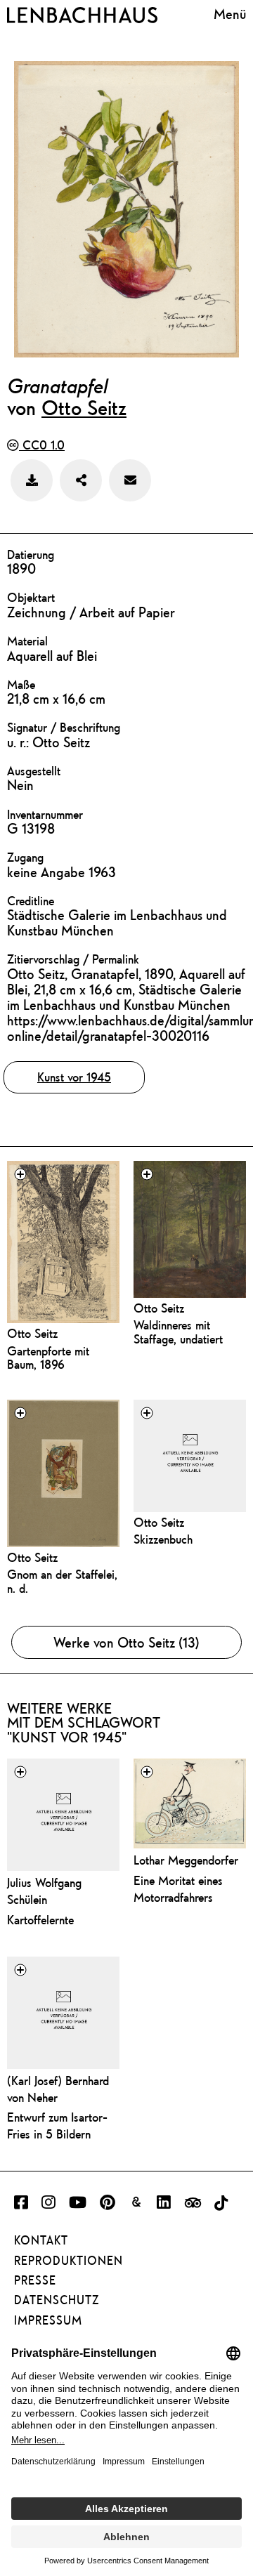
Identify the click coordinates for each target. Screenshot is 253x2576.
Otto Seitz (84, 407)
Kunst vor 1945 (74, 1077)
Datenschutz (57, 2300)
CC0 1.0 (42, 445)
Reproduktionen (69, 2261)
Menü (230, 14)
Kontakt (41, 2240)
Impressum (48, 2320)
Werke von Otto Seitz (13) (126, 1642)
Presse (35, 2280)
